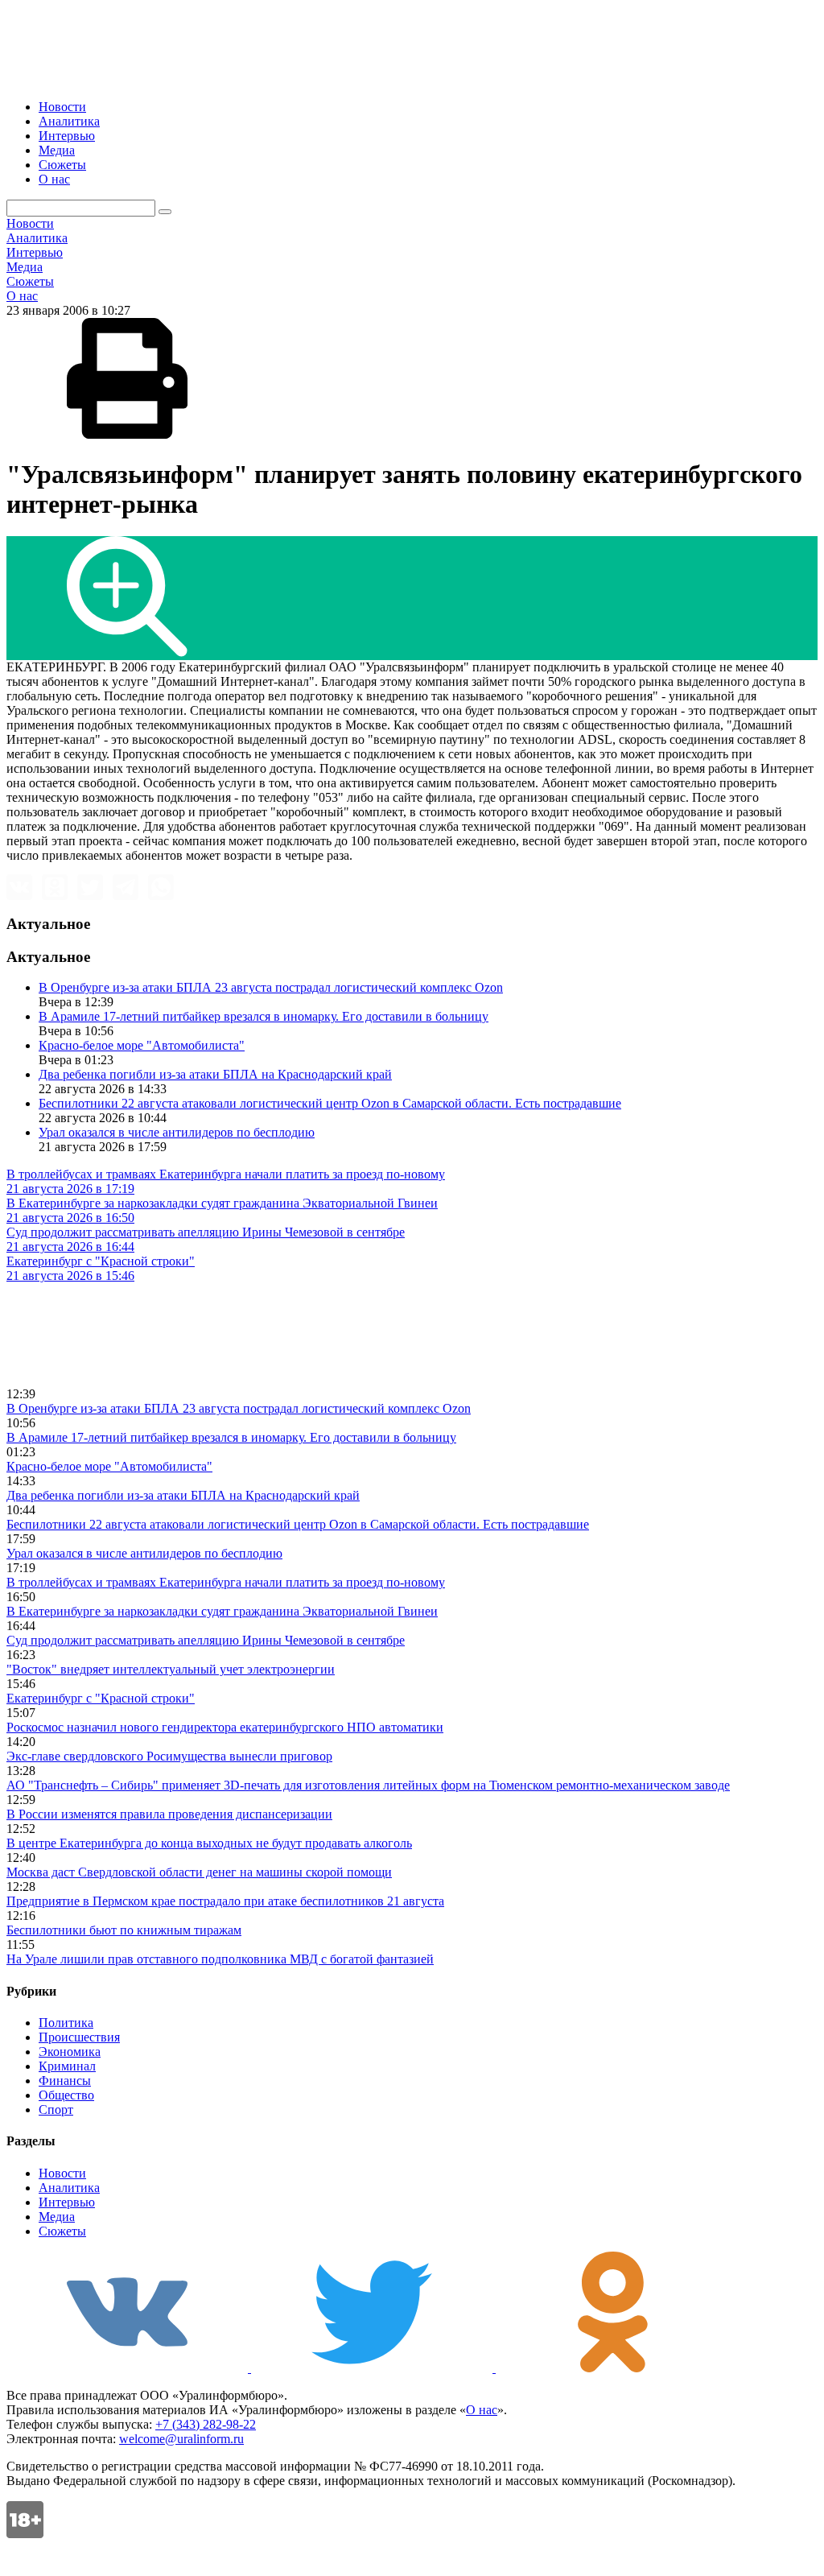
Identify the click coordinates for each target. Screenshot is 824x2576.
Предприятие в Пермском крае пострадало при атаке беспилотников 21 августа (225, 1901)
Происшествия (79, 2037)
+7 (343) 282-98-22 (206, 2424)
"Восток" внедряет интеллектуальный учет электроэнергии (171, 1669)
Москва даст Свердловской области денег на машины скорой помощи (199, 1872)
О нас (54, 179)
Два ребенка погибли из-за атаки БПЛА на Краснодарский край (215, 1074)
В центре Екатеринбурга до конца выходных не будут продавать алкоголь (209, 1843)
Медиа (57, 150)
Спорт (56, 2110)
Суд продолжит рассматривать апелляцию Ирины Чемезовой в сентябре (206, 1640)
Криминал (67, 2066)
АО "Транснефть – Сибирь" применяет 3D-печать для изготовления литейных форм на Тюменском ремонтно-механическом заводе (368, 1785)
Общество (66, 2095)
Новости (62, 107)
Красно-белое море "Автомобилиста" (142, 1045)
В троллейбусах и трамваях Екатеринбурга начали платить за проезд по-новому (226, 1582)
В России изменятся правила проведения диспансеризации (169, 1814)
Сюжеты (62, 165)
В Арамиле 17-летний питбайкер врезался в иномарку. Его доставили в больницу (264, 1016)
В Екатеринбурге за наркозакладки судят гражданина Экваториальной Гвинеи (222, 1611)
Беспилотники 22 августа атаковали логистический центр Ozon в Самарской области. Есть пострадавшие (330, 1103)
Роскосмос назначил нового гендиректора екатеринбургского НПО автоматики (225, 1727)
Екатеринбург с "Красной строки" (101, 1698)
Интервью (67, 136)
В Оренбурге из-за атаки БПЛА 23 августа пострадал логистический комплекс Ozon (271, 987)
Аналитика (69, 121)
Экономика (70, 2052)
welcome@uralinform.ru (181, 2439)
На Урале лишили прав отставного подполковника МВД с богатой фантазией (220, 1959)
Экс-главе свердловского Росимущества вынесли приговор (169, 1756)
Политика (66, 2023)
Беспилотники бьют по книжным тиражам (124, 1930)
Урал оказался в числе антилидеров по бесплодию (177, 1132)
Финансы (65, 2081)
